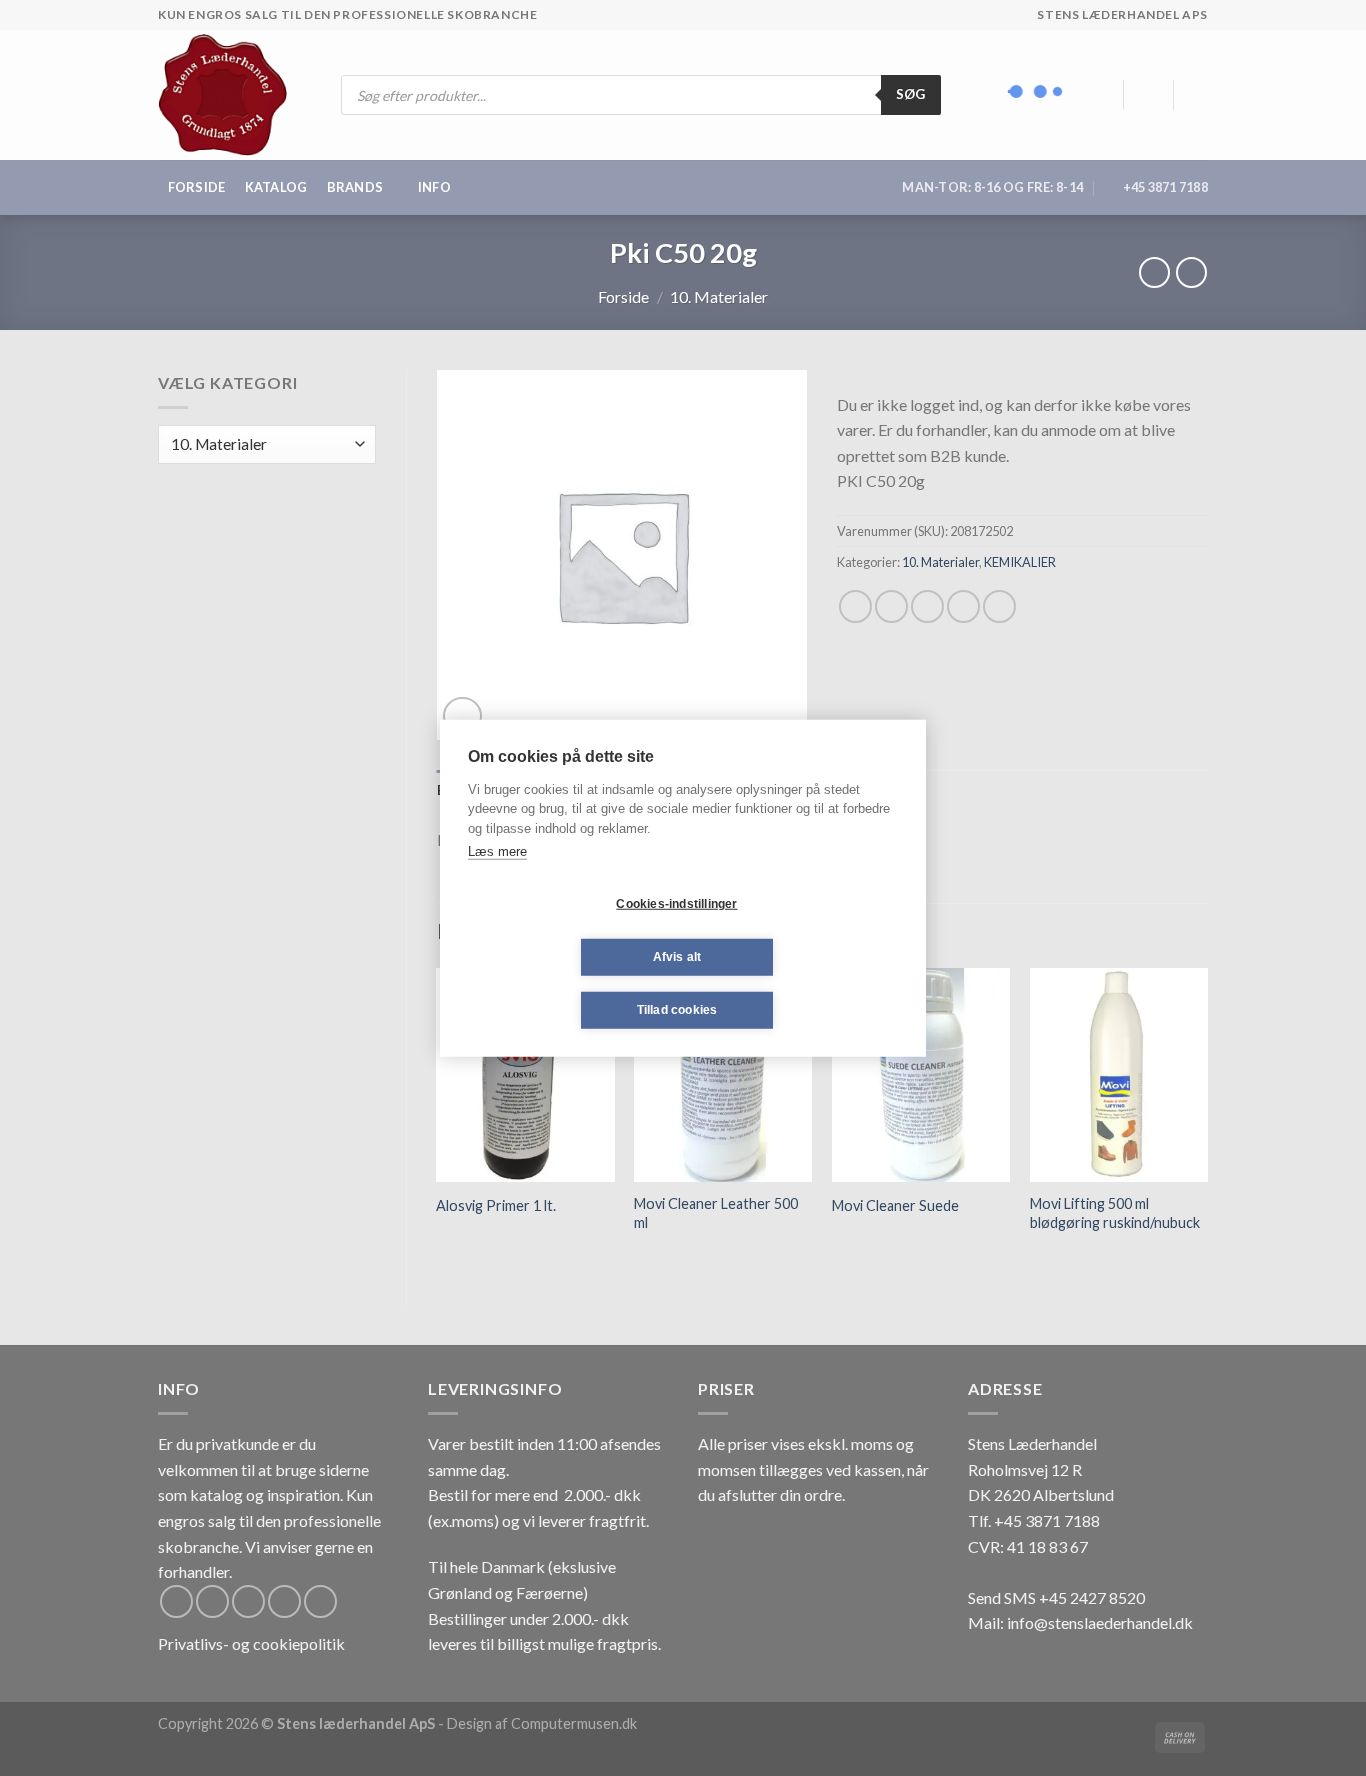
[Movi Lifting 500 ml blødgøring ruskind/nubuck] (1119, 1075)
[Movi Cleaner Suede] (921, 1075)
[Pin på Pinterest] (963, 606)
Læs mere (497, 851)
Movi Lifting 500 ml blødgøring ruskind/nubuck (1115, 1213)
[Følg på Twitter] (248, 1601)
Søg (911, 94)
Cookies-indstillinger (676, 904)
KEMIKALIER (1020, 562)
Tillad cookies (677, 1010)
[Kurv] (1198, 95)
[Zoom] (462, 716)
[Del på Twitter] (891, 606)
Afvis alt (677, 957)
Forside (197, 187)
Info (434, 187)
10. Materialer (719, 296)
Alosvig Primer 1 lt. (496, 1205)
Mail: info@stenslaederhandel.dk (1080, 1622)
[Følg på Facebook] (176, 1601)
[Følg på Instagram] (212, 1601)
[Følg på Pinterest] (320, 1601)
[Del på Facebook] (855, 606)
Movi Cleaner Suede (895, 1205)
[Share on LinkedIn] (999, 606)
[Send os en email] (284, 1601)
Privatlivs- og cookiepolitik (251, 1643)
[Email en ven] (927, 606)
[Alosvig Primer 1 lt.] (525, 1075)
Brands (355, 187)
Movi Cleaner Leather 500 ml (716, 1213)
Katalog (276, 187)
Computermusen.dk (574, 1723)
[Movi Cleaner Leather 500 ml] (723, 1075)
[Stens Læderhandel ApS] (230, 95)
